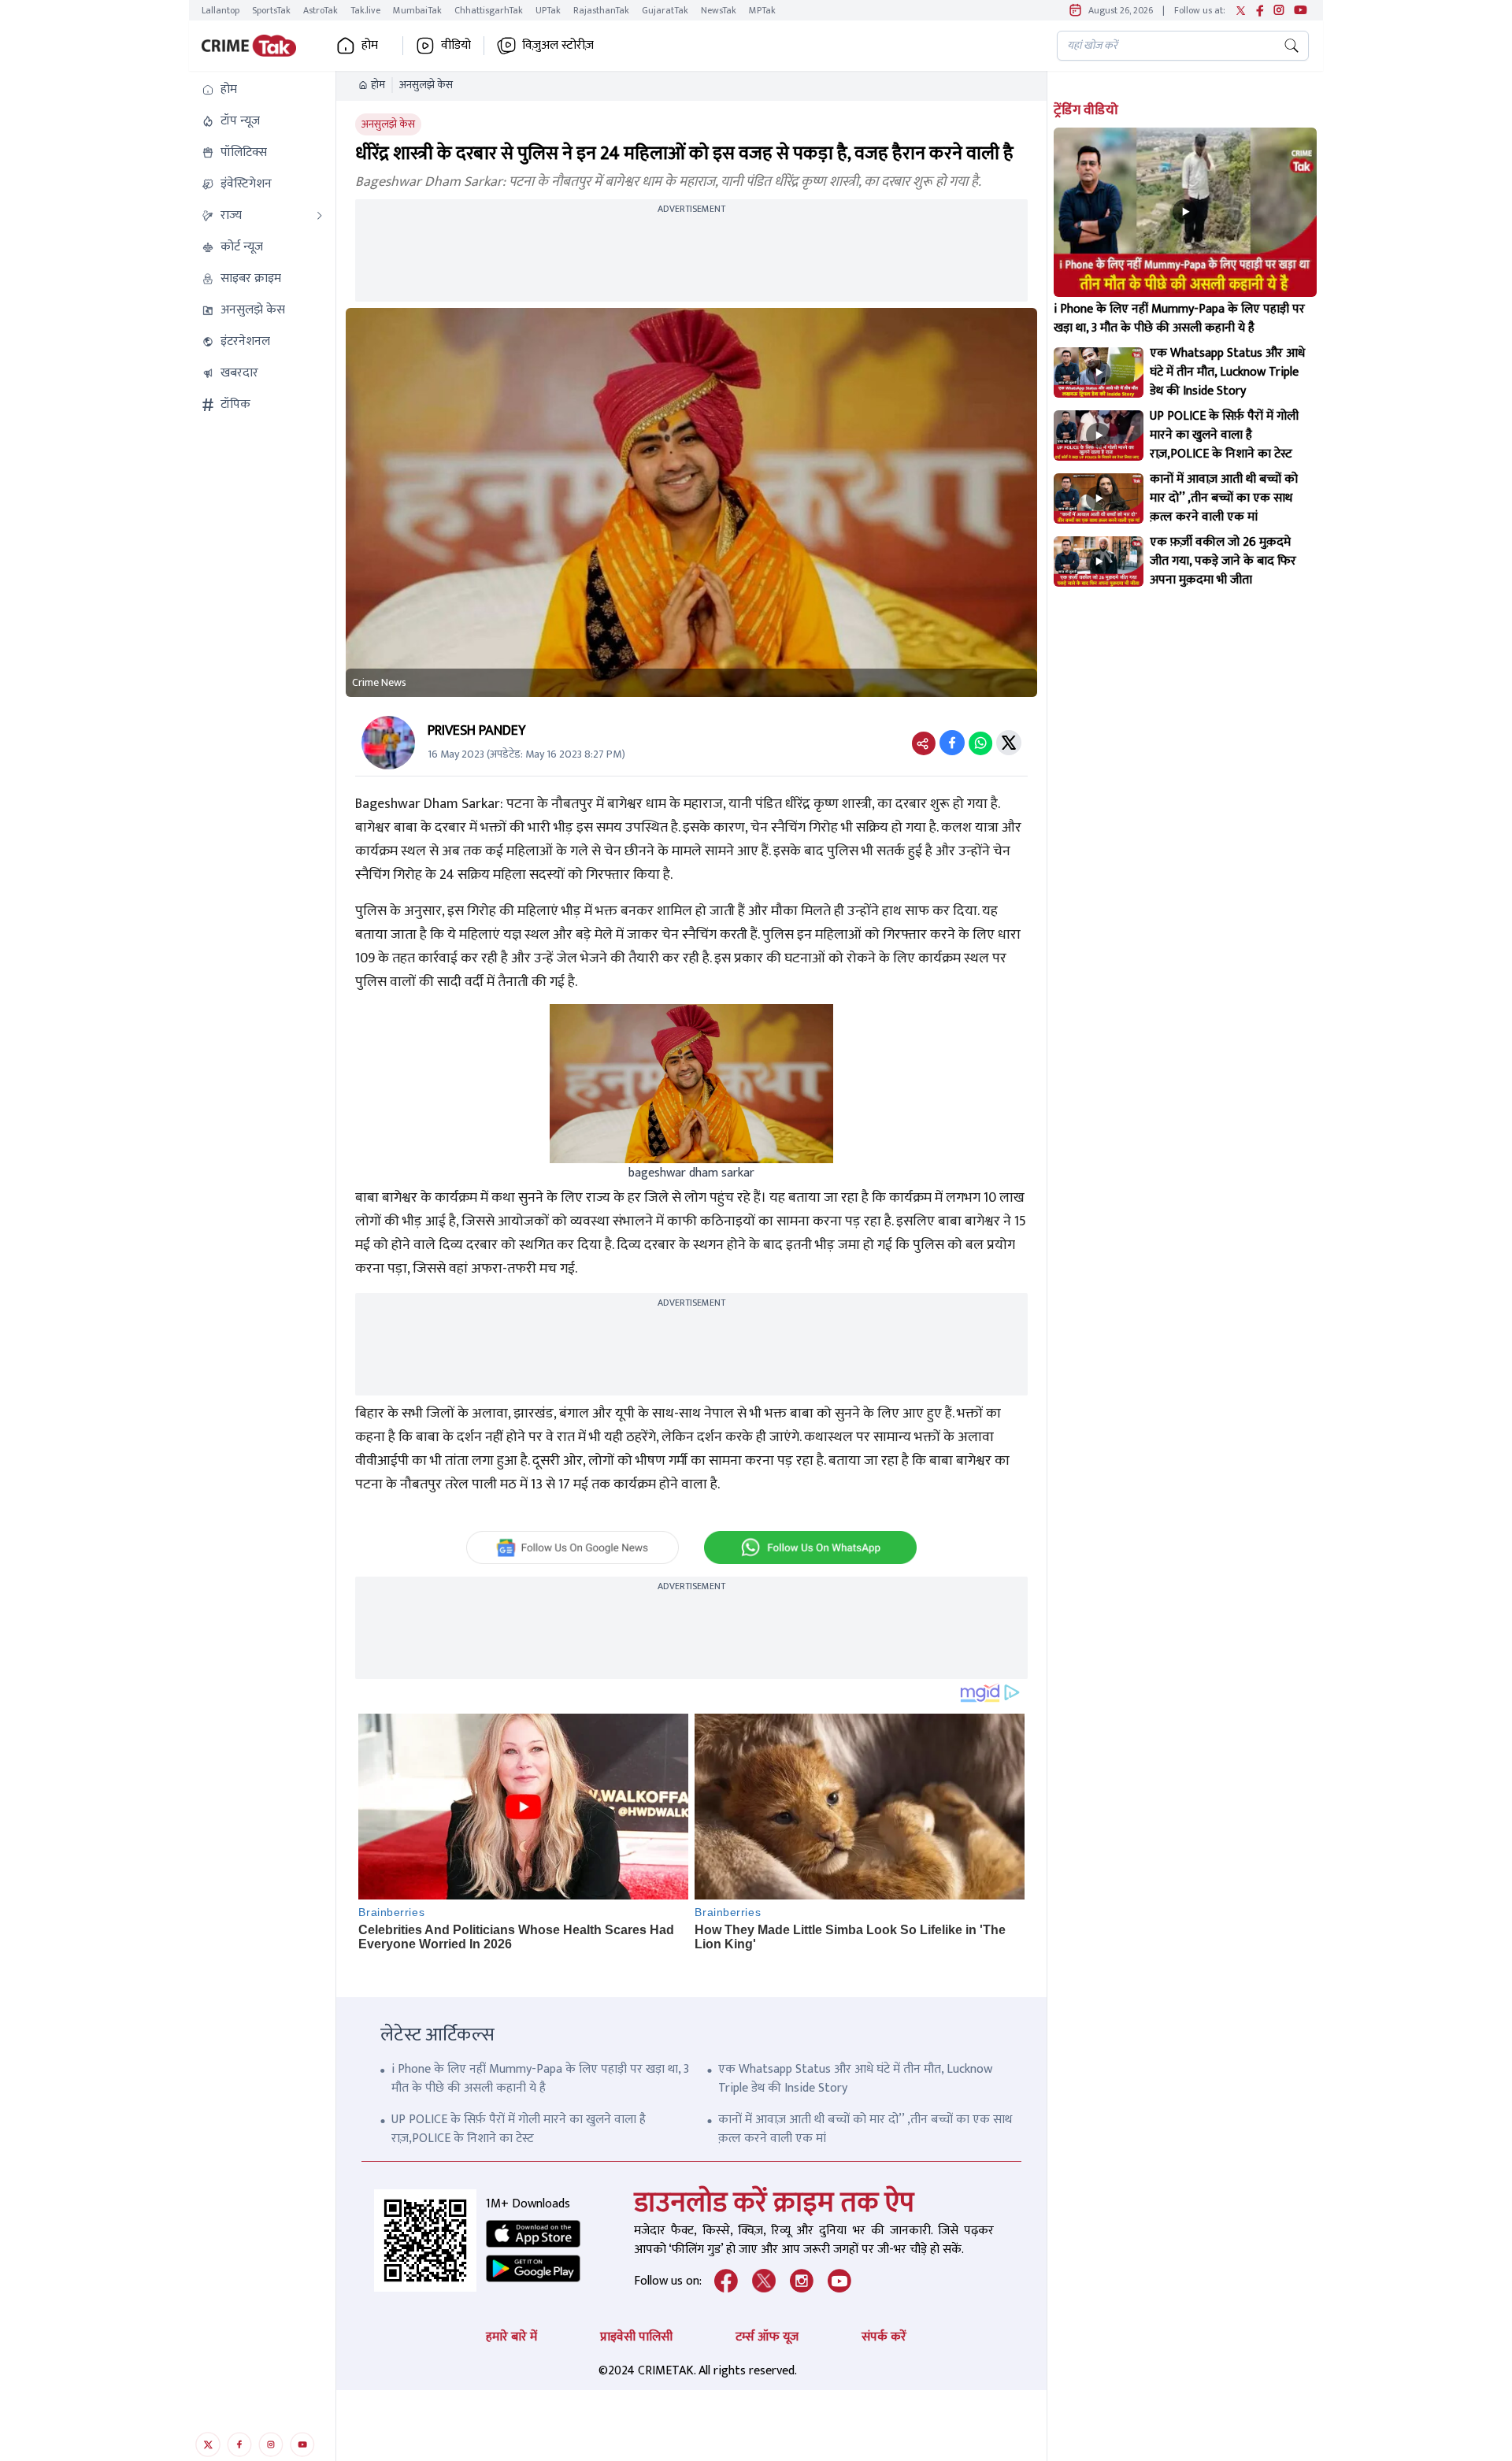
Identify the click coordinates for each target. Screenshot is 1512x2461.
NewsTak (719, 10)
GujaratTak (665, 10)
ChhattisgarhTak (489, 10)
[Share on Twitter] (1009, 743)
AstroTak (321, 10)
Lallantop (220, 10)
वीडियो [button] (456, 46)
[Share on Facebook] (952, 743)
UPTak (548, 10)
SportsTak (271, 10)
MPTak (762, 10)
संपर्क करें (884, 2337)
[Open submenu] (320, 216)
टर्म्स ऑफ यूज (767, 2337)
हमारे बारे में (511, 2337)
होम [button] (370, 46)
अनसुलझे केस (426, 85)
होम (378, 85)
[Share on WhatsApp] (980, 743)
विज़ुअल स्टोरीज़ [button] (558, 46)
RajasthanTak (601, 10)
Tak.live (365, 10)
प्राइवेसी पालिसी (636, 2337)
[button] (262, 90)
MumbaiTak (417, 10)
